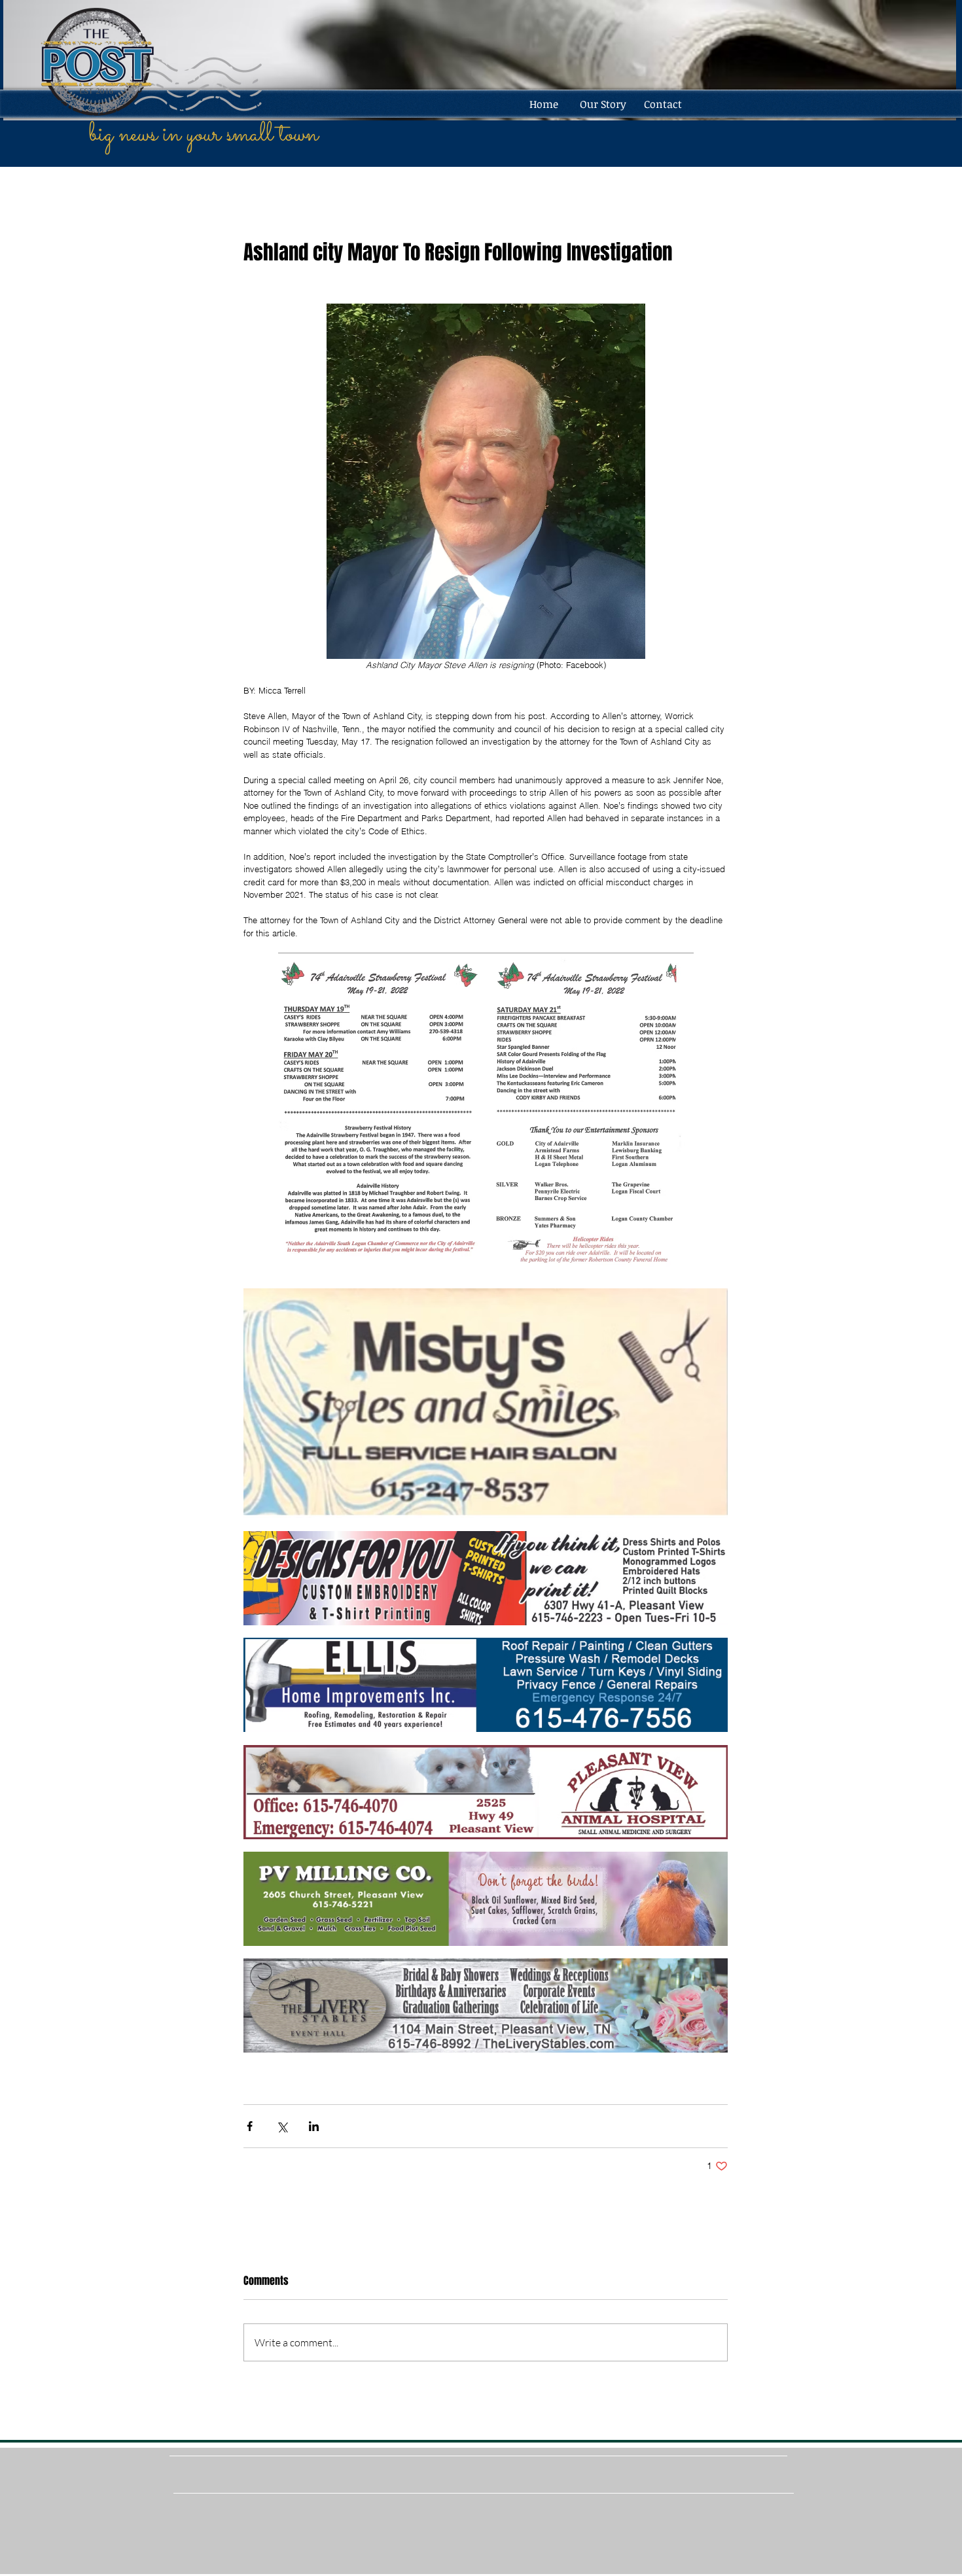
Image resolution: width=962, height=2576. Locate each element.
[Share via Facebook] (250, 2126)
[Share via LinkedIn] (314, 2126)
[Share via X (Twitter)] (282, 2126)
